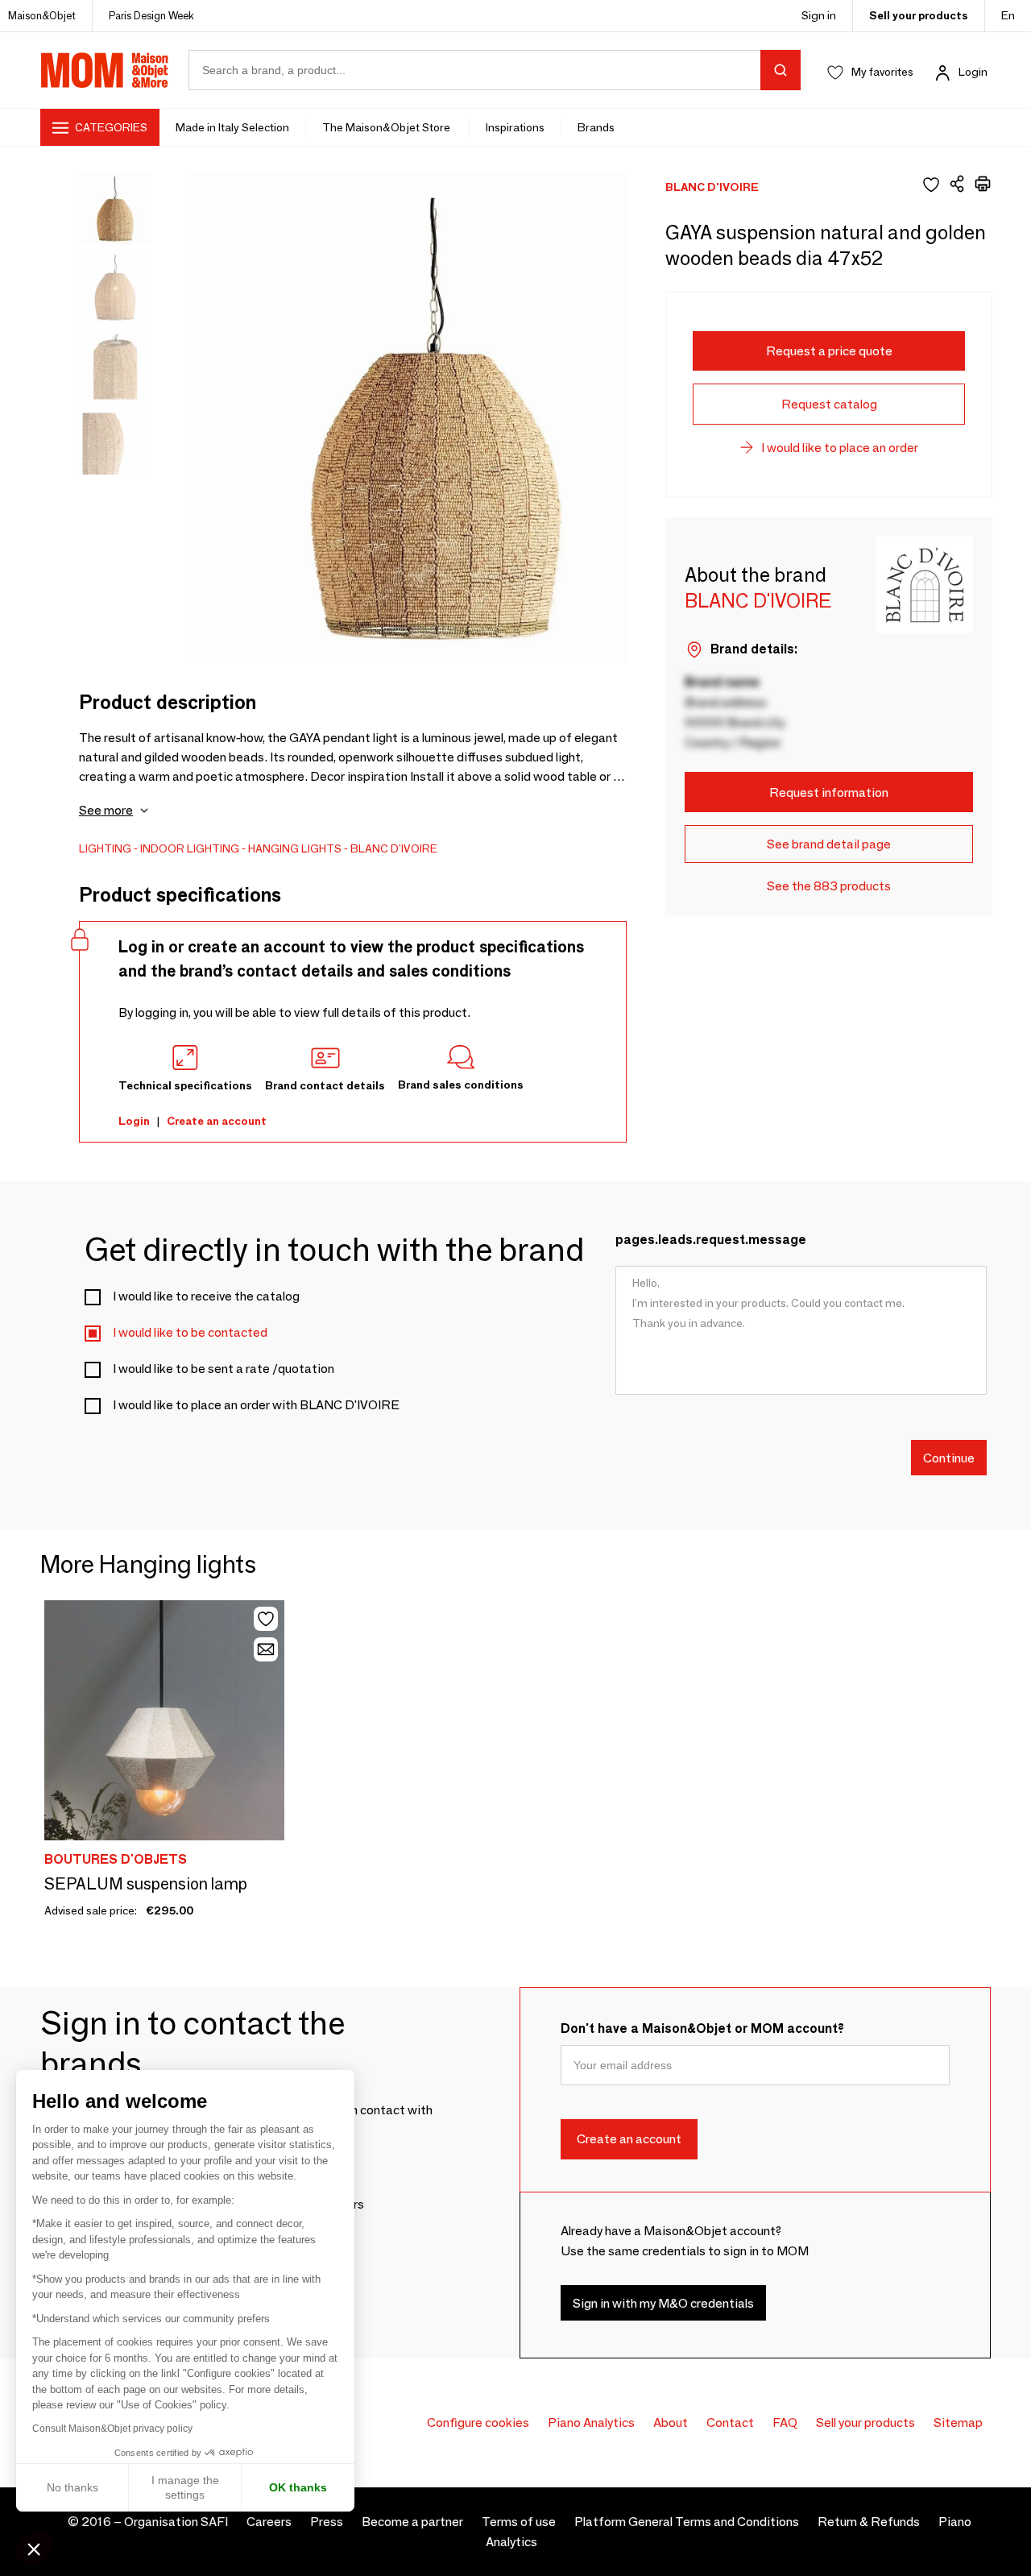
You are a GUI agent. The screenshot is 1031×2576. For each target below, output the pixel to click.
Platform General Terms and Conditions (687, 2522)
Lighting (105, 848)
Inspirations (515, 127)
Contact (730, 2423)
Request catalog (829, 404)
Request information (829, 792)
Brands (596, 127)
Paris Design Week (151, 15)
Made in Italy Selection (232, 127)
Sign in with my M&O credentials (663, 2303)
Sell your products (919, 15)
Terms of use (519, 2522)
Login (973, 72)
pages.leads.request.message (711, 1240)
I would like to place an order (840, 448)
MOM (105, 70)
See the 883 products (829, 886)
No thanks (72, 2487)
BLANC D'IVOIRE (394, 848)
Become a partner (412, 2522)
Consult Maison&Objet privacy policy (112, 2429)
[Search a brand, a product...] (780, 70)
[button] (34, 2549)
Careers (269, 2522)
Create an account (217, 1121)
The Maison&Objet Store (387, 127)
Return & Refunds (869, 2522)
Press (327, 2522)
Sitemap (958, 2423)
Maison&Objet (42, 15)
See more (106, 810)
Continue (949, 1457)
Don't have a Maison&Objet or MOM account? (702, 2028)
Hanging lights (295, 848)
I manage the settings (185, 2487)
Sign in (819, 15)
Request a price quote (829, 351)
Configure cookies (478, 2423)
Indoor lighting (190, 848)
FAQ (785, 2423)
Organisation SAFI (176, 2522)
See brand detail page (829, 844)
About (671, 2423)
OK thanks (298, 2487)
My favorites (882, 72)
